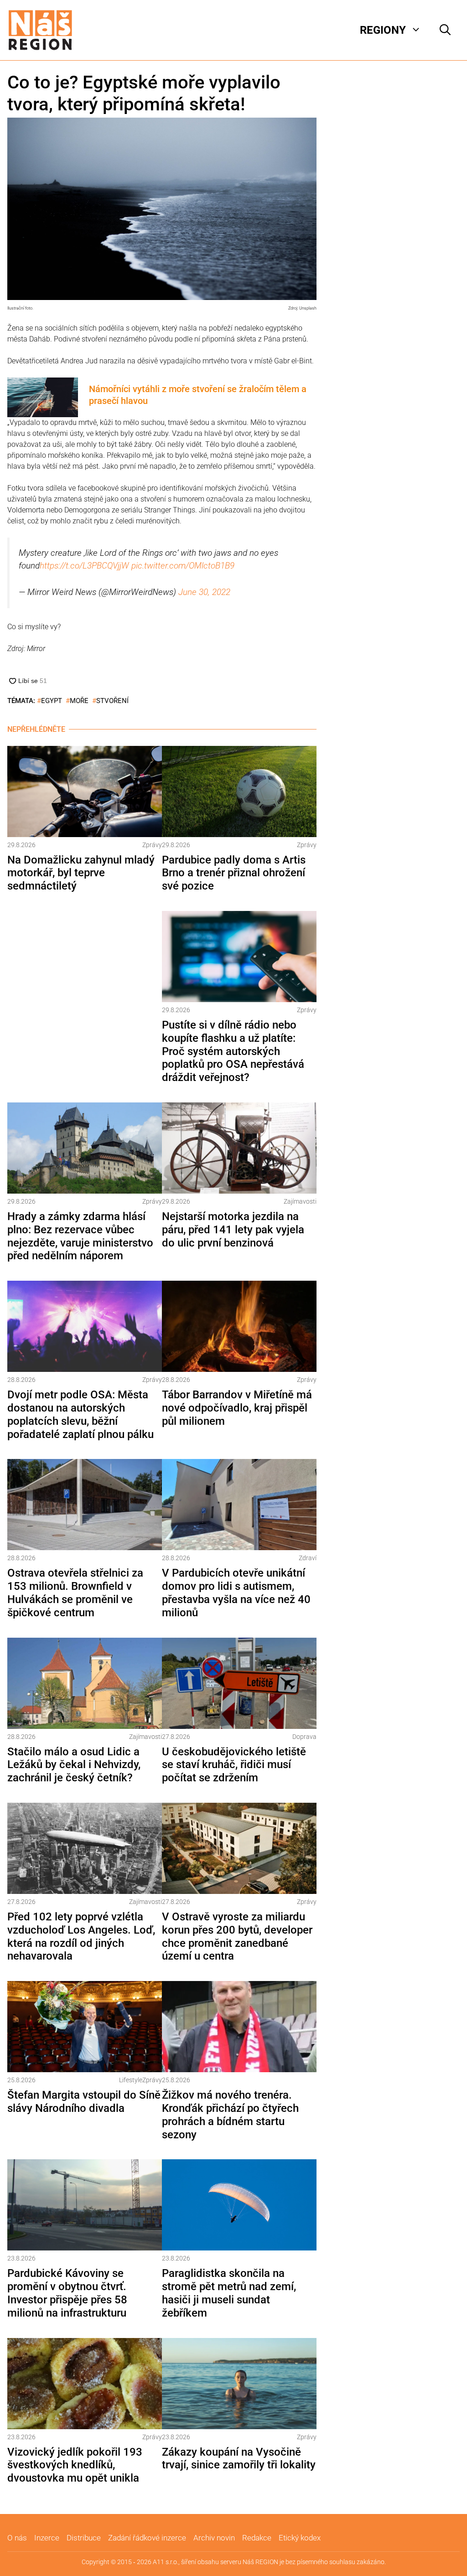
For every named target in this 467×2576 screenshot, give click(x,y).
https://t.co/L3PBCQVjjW (84, 566)
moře (79, 701)
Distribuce (84, 2538)
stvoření (112, 701)
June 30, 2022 (204, 592)
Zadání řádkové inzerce (147, 2538)
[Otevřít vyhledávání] (445, 30)
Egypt (52, 701)
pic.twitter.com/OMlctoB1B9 (183, 566)
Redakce (257, 2538)
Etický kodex (300, 2538)
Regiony (383, 30)
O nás (17, 2538)
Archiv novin (214, 2538)
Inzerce (47, 2538)
